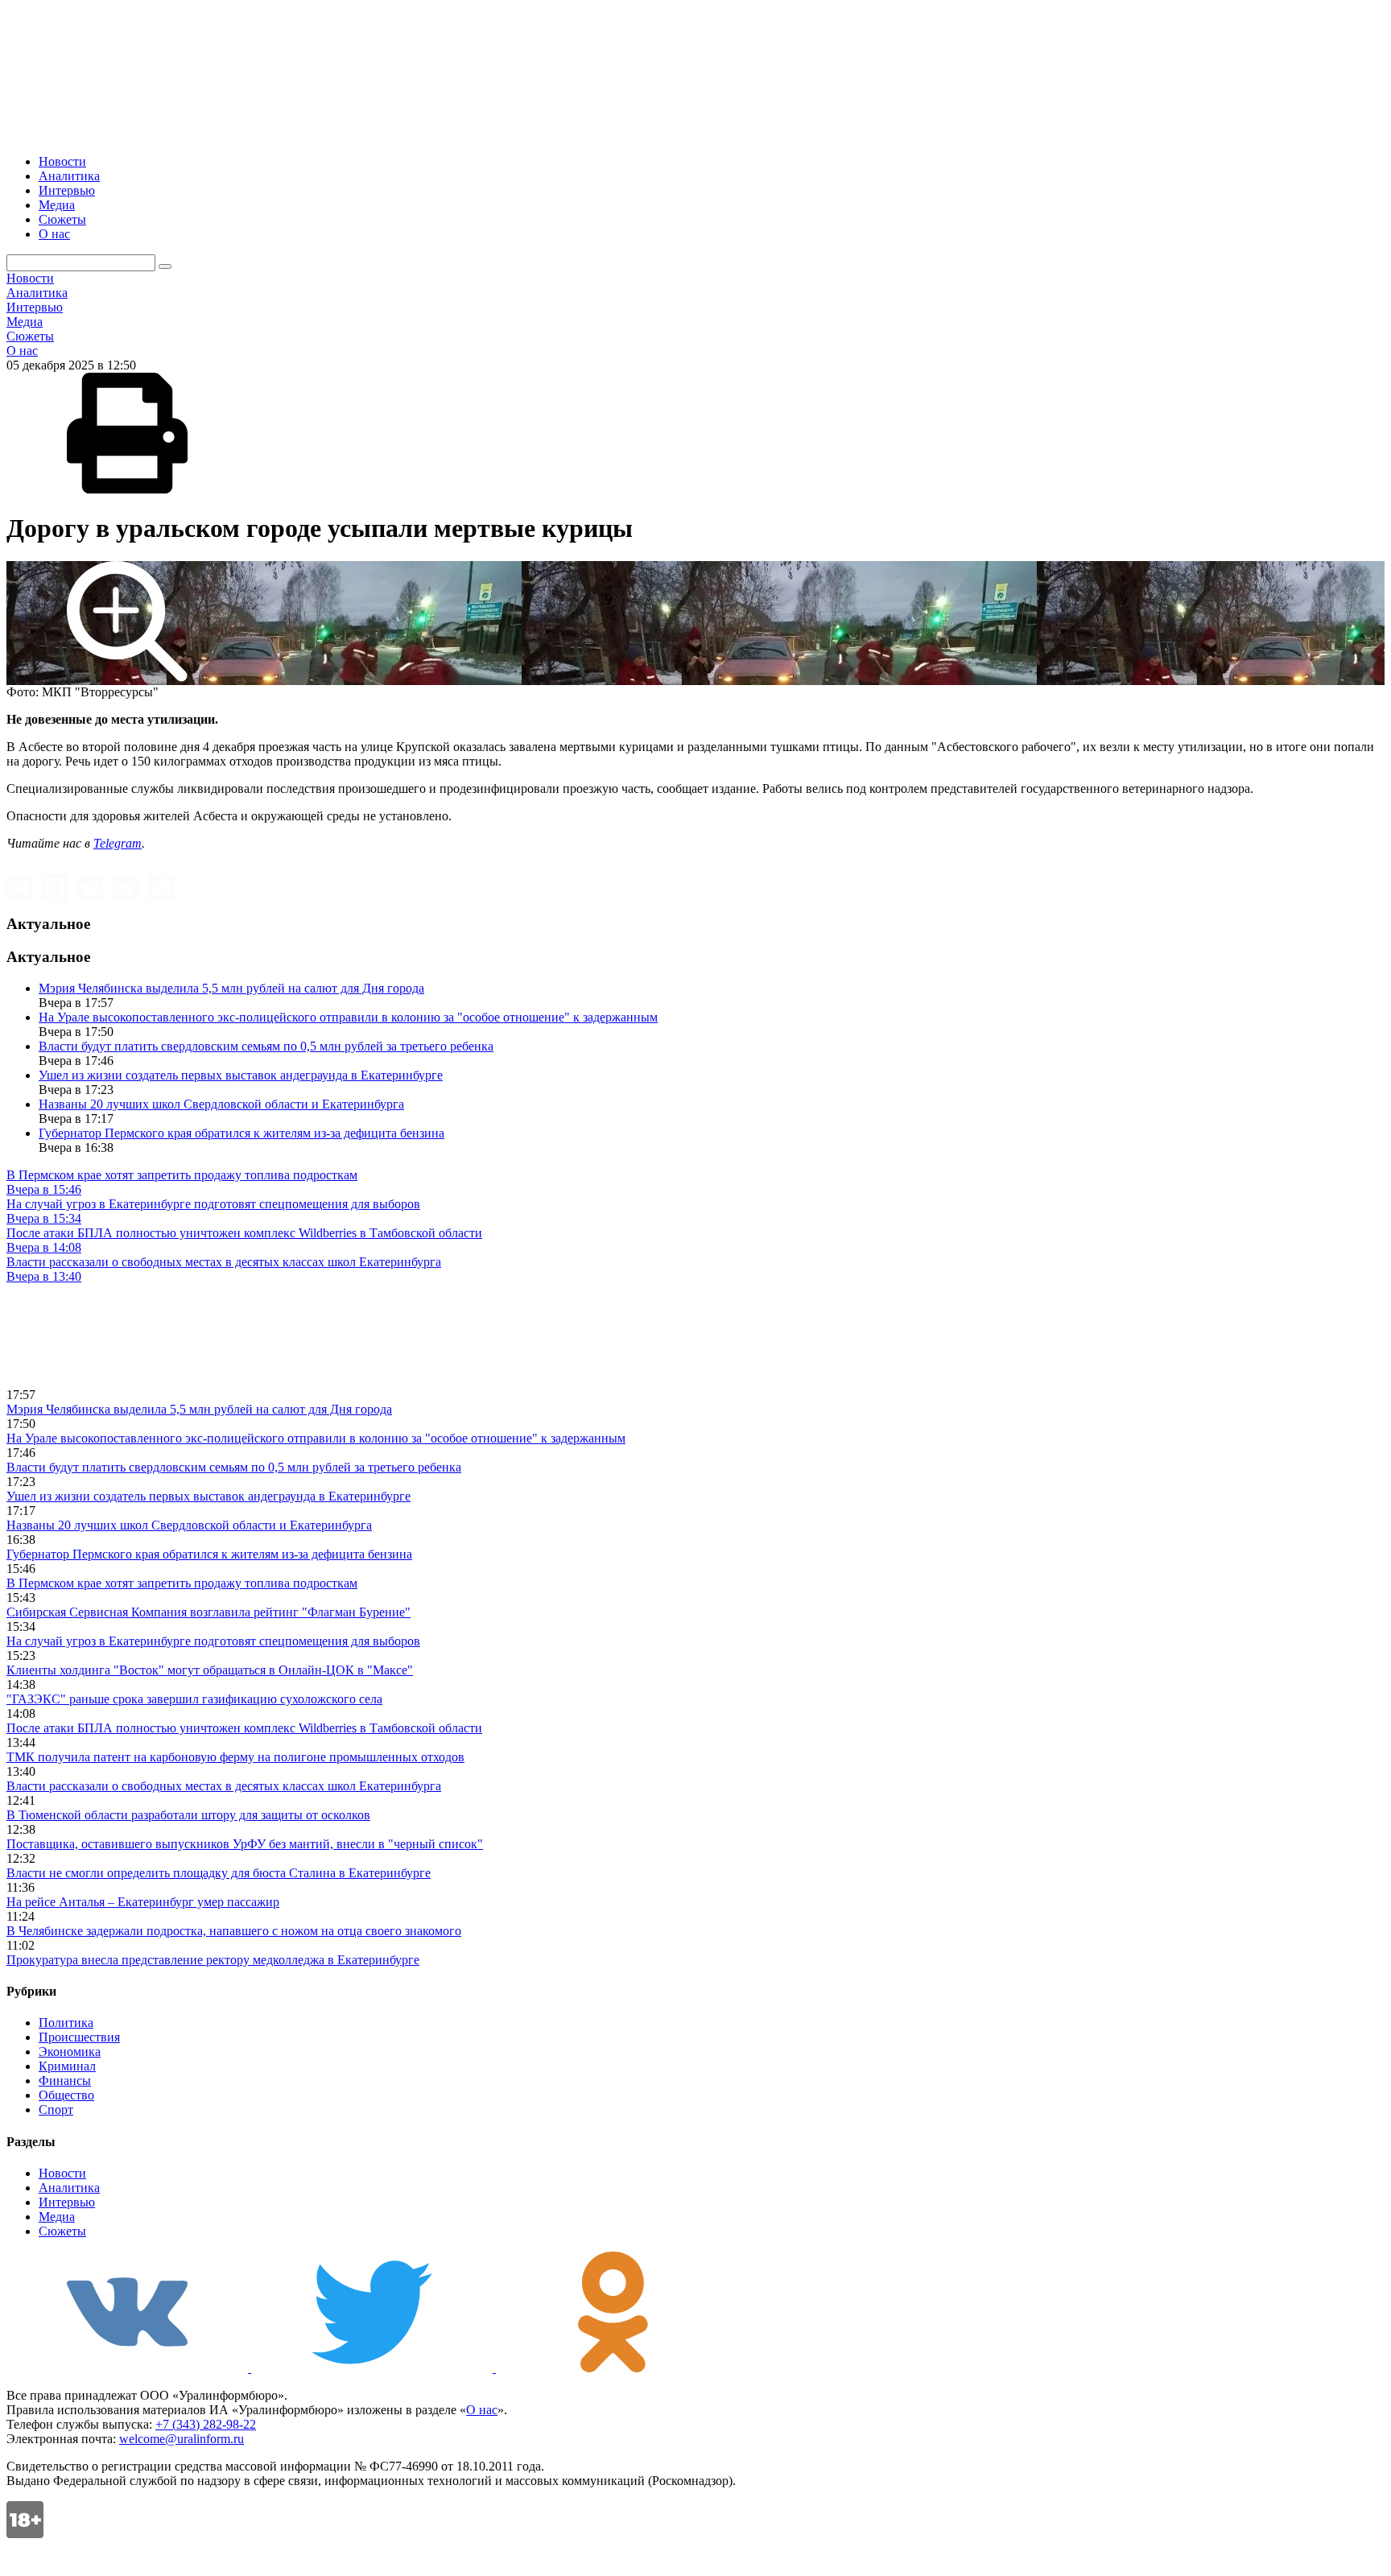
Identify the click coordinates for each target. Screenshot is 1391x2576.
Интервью (67, 190)
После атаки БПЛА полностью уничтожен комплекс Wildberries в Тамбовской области (244, 1728)
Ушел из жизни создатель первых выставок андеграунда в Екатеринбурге (241, 1075)
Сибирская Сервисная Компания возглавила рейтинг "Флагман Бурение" (208, 1612)
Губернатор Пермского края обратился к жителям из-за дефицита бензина (241, 1133)
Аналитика (69, 176)
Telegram (118, 843)
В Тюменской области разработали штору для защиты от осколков (188, 1815)
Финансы (65, 2081)
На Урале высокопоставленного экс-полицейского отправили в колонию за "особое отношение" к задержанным (348, 1017)
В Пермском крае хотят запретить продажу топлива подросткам (182, 1583)
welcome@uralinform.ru (182, 2439)
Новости (62, 161)
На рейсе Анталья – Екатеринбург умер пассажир (143, 1902)
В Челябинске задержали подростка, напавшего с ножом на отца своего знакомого (234, 1931)
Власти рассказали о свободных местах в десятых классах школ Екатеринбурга (224, 1786)
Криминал (67, 2066)
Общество (66, 2095)
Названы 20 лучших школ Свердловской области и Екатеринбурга (221, 1104)
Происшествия (79, 2037)
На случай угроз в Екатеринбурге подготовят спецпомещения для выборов (213, 1641)
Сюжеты (62, 219)
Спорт (56, 2110)
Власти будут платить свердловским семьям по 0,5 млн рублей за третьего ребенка (266, 1046)
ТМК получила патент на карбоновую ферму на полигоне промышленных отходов (235, 1757)
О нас (54, 234)
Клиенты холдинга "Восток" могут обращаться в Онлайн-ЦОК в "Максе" (210, 1670)
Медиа (57, 205)
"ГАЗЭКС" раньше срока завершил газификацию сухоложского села (194, 1699)
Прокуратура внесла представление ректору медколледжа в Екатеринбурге (213, 1960)
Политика (66, 2023)
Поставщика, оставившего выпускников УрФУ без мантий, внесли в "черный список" (245, 1844)
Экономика (70, 2052)
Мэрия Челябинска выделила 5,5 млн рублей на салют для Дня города (231, 988)
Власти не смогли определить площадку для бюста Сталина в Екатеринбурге (219, 1873)
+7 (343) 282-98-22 (206, 2424)
